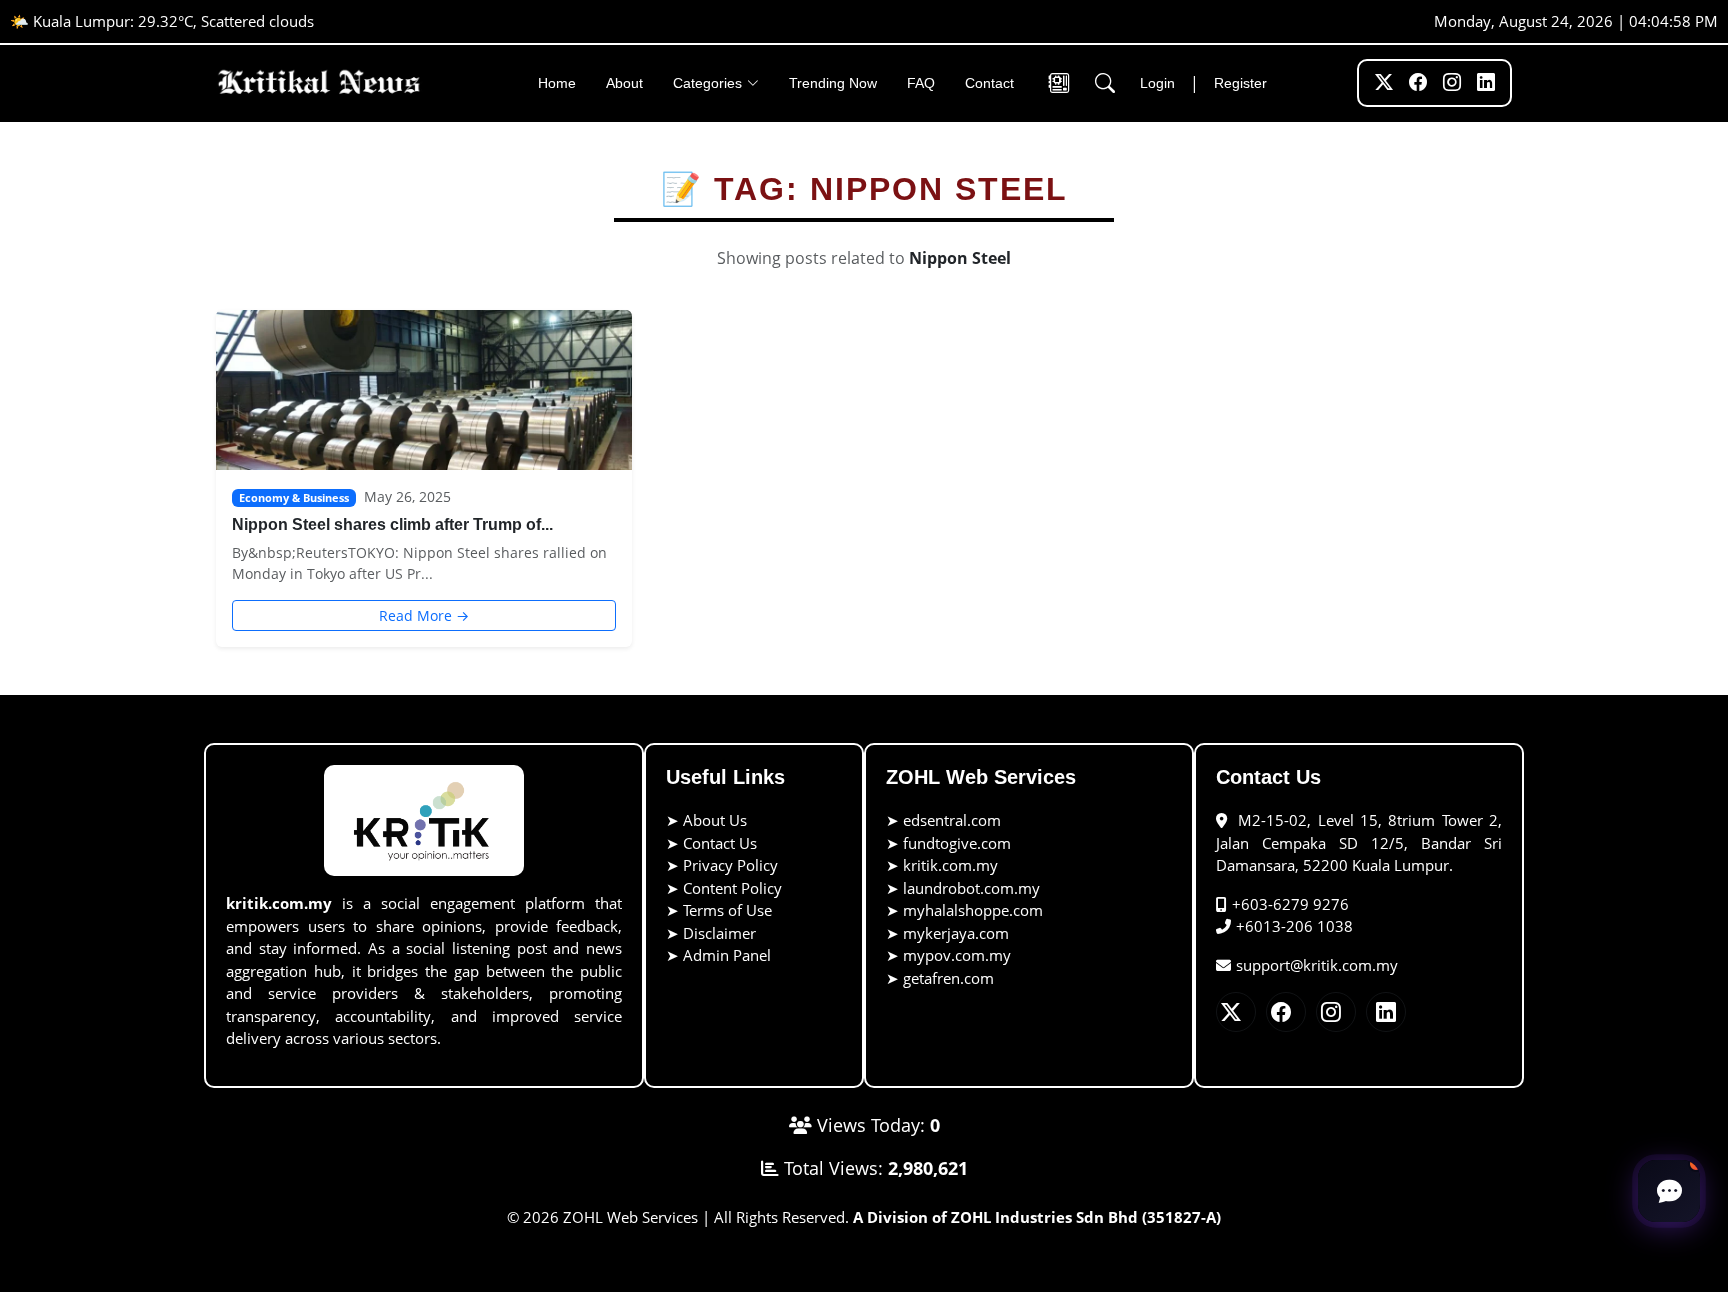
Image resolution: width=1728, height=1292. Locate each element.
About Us (715, 820)
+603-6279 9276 (1290, 904)
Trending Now (833, 83)
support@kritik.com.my (1317, 965)
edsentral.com (952, 820)
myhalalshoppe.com (973, 910)
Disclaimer (719, 933)
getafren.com (948, 978)
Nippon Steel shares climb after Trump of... (392, 524)
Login (1157, 83)
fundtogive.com (957, 843)
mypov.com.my (957, 955)
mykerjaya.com (956, 933)
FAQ (921, 83)
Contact (989, 83)
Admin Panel (727, 955)
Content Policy (732, 888)
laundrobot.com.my (971, 888)
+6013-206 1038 (1294, 926)
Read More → (424, 615)
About (624, 83)
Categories (707, 83)
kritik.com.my (950, 865)
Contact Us (720, 843)
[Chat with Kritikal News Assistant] (1669, 1191)
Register (1240, 83)
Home (557, 83)
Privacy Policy (730, 865)
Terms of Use (727, 910)
